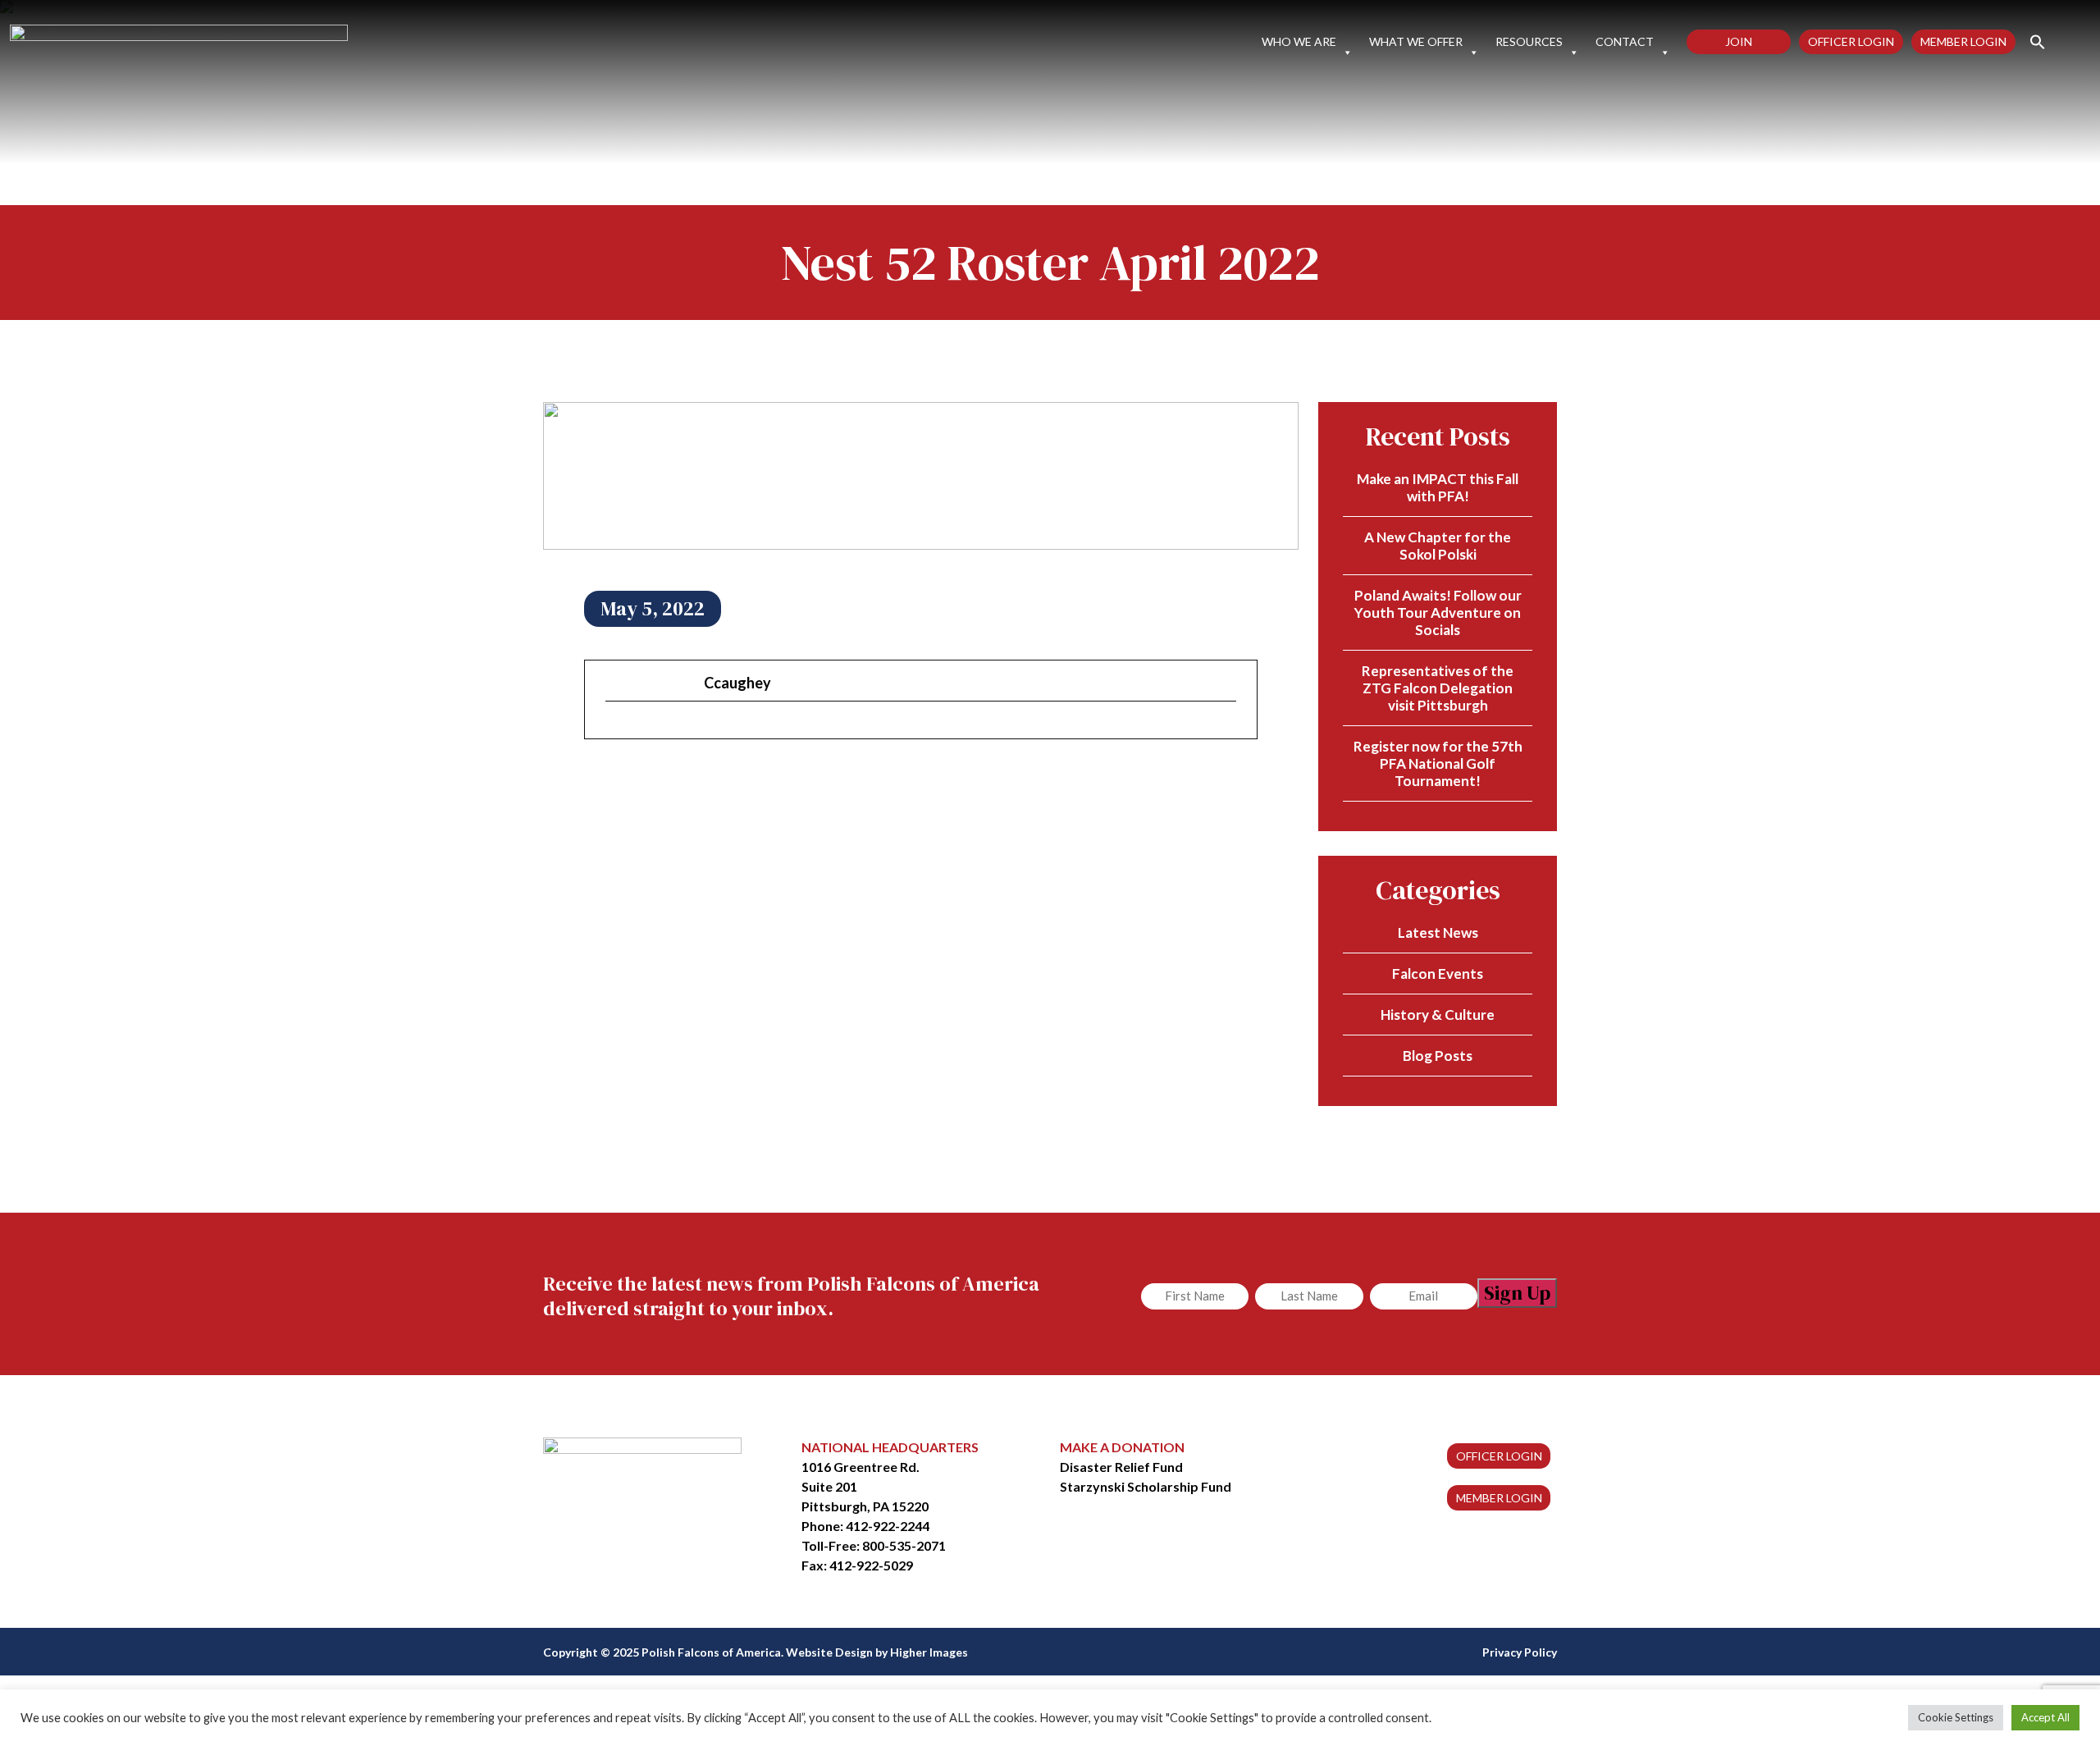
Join (1739, 41)
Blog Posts (1438, 1056)
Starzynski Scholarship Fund (1146, 1486)
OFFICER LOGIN (1499, 1456)
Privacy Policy (1520, 1652)
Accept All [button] (2045, 1717)
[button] (2031, 41)
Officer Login (1851, 41)
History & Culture (1438, 1015)
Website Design (829, 1652)
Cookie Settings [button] (1956, 1717)
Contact (1625, 42)
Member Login (1963, 41)
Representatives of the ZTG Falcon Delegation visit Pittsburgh (1438, 688)
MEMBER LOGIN (1499, 1498)
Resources (1529, 42)
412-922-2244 (888, 1526)
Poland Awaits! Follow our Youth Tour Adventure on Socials (1438, 612)
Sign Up (1517, 1293)
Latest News (1438, 932)
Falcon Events (1438, 974)
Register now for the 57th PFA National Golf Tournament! (1438, 763)
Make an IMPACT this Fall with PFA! (1438, 487)
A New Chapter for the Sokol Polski (1438, 546)
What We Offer (1416, 42)
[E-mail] (615, 729)
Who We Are (1299, 42)
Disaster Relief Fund (1121, 1467)
